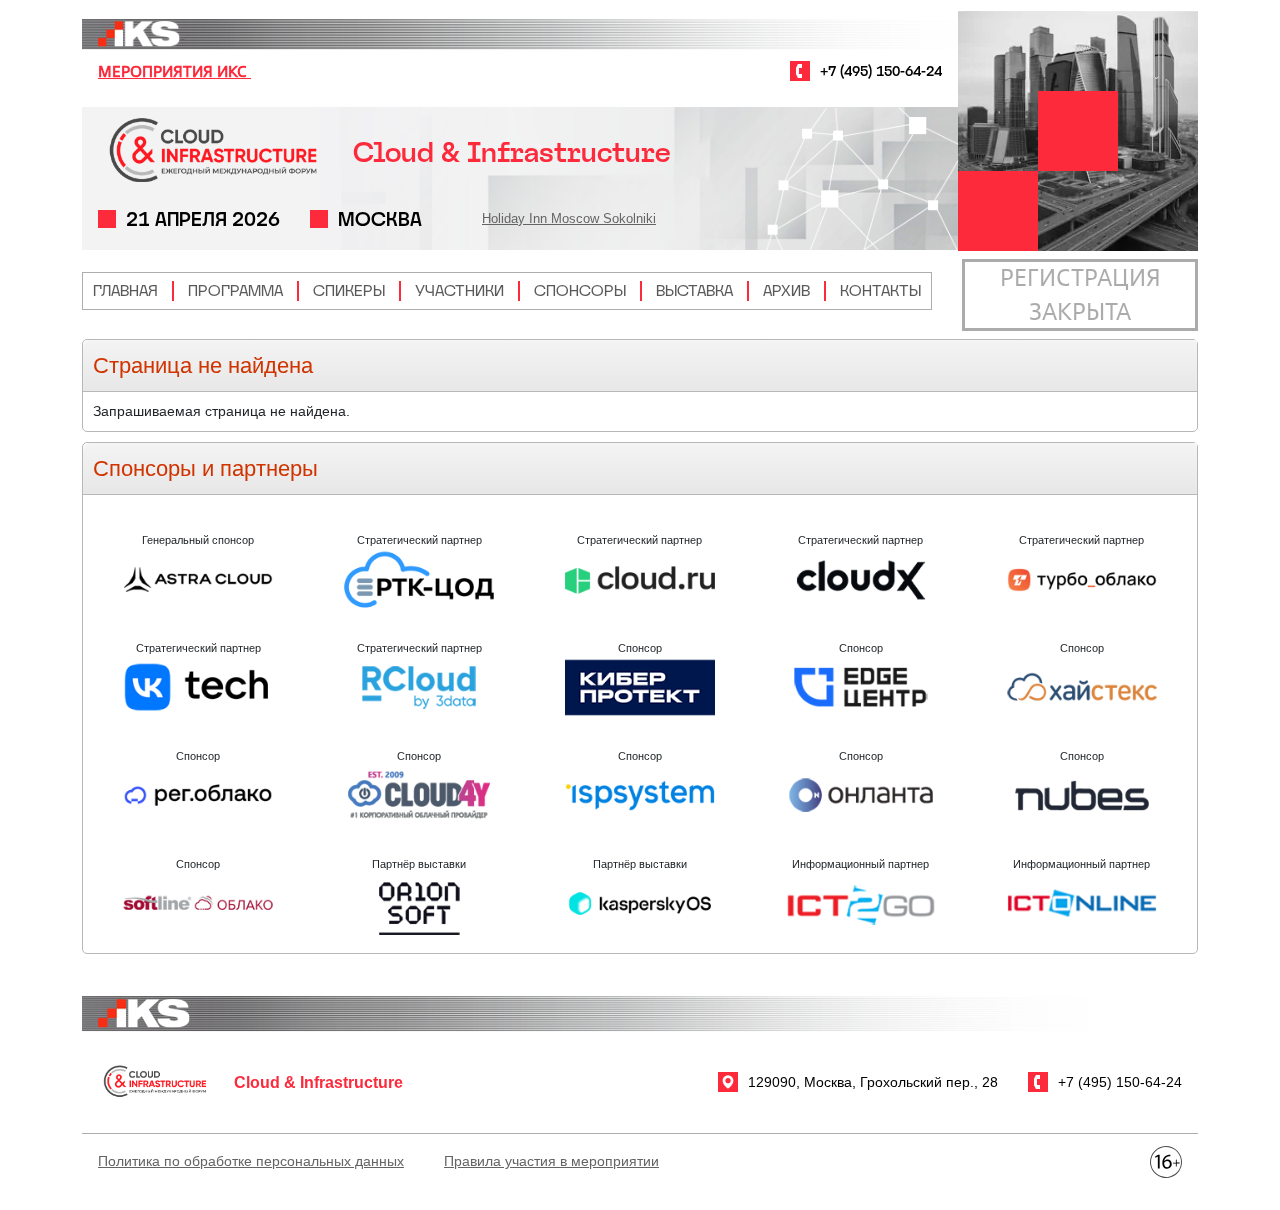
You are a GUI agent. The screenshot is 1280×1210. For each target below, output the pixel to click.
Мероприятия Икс (174, 71)
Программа (235, 290)
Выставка (694, 290)
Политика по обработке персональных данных (251, 1161)
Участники (459, 290)
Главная (125, 290)
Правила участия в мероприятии (551, 1161)
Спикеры (349, 290)
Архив (786, 290)
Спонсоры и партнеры (205, 468)
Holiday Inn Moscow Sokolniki (569, 218)
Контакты (880, 290)
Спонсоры (580, 290)
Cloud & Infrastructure (512, 152)
